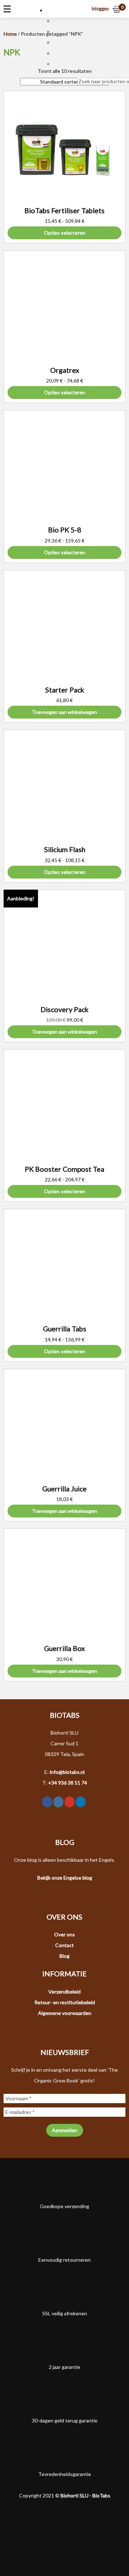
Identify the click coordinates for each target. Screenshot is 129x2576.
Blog (64, 1956)
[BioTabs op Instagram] (58, 1802)
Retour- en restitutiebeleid (65, 2002)
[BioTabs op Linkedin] (81, 1802)
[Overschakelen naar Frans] (57, 32)
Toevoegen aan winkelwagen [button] (64, 712)
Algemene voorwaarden (65, 2013)
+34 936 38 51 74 (68, 1783)
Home (10, 34)
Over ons (64, 1934)
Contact (64, 1945)
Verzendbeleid (64, 1992)
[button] (53, 10)
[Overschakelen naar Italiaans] (57, 53)
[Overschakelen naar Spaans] (57, 64)
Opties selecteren (65, 233)
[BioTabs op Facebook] (47, 1802)
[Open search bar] (81, 72)
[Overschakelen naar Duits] (57, 42)
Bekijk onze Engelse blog (65, 1878)
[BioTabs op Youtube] (70, 1802)
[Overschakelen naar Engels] (57, 21)
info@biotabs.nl (67, 1772)
